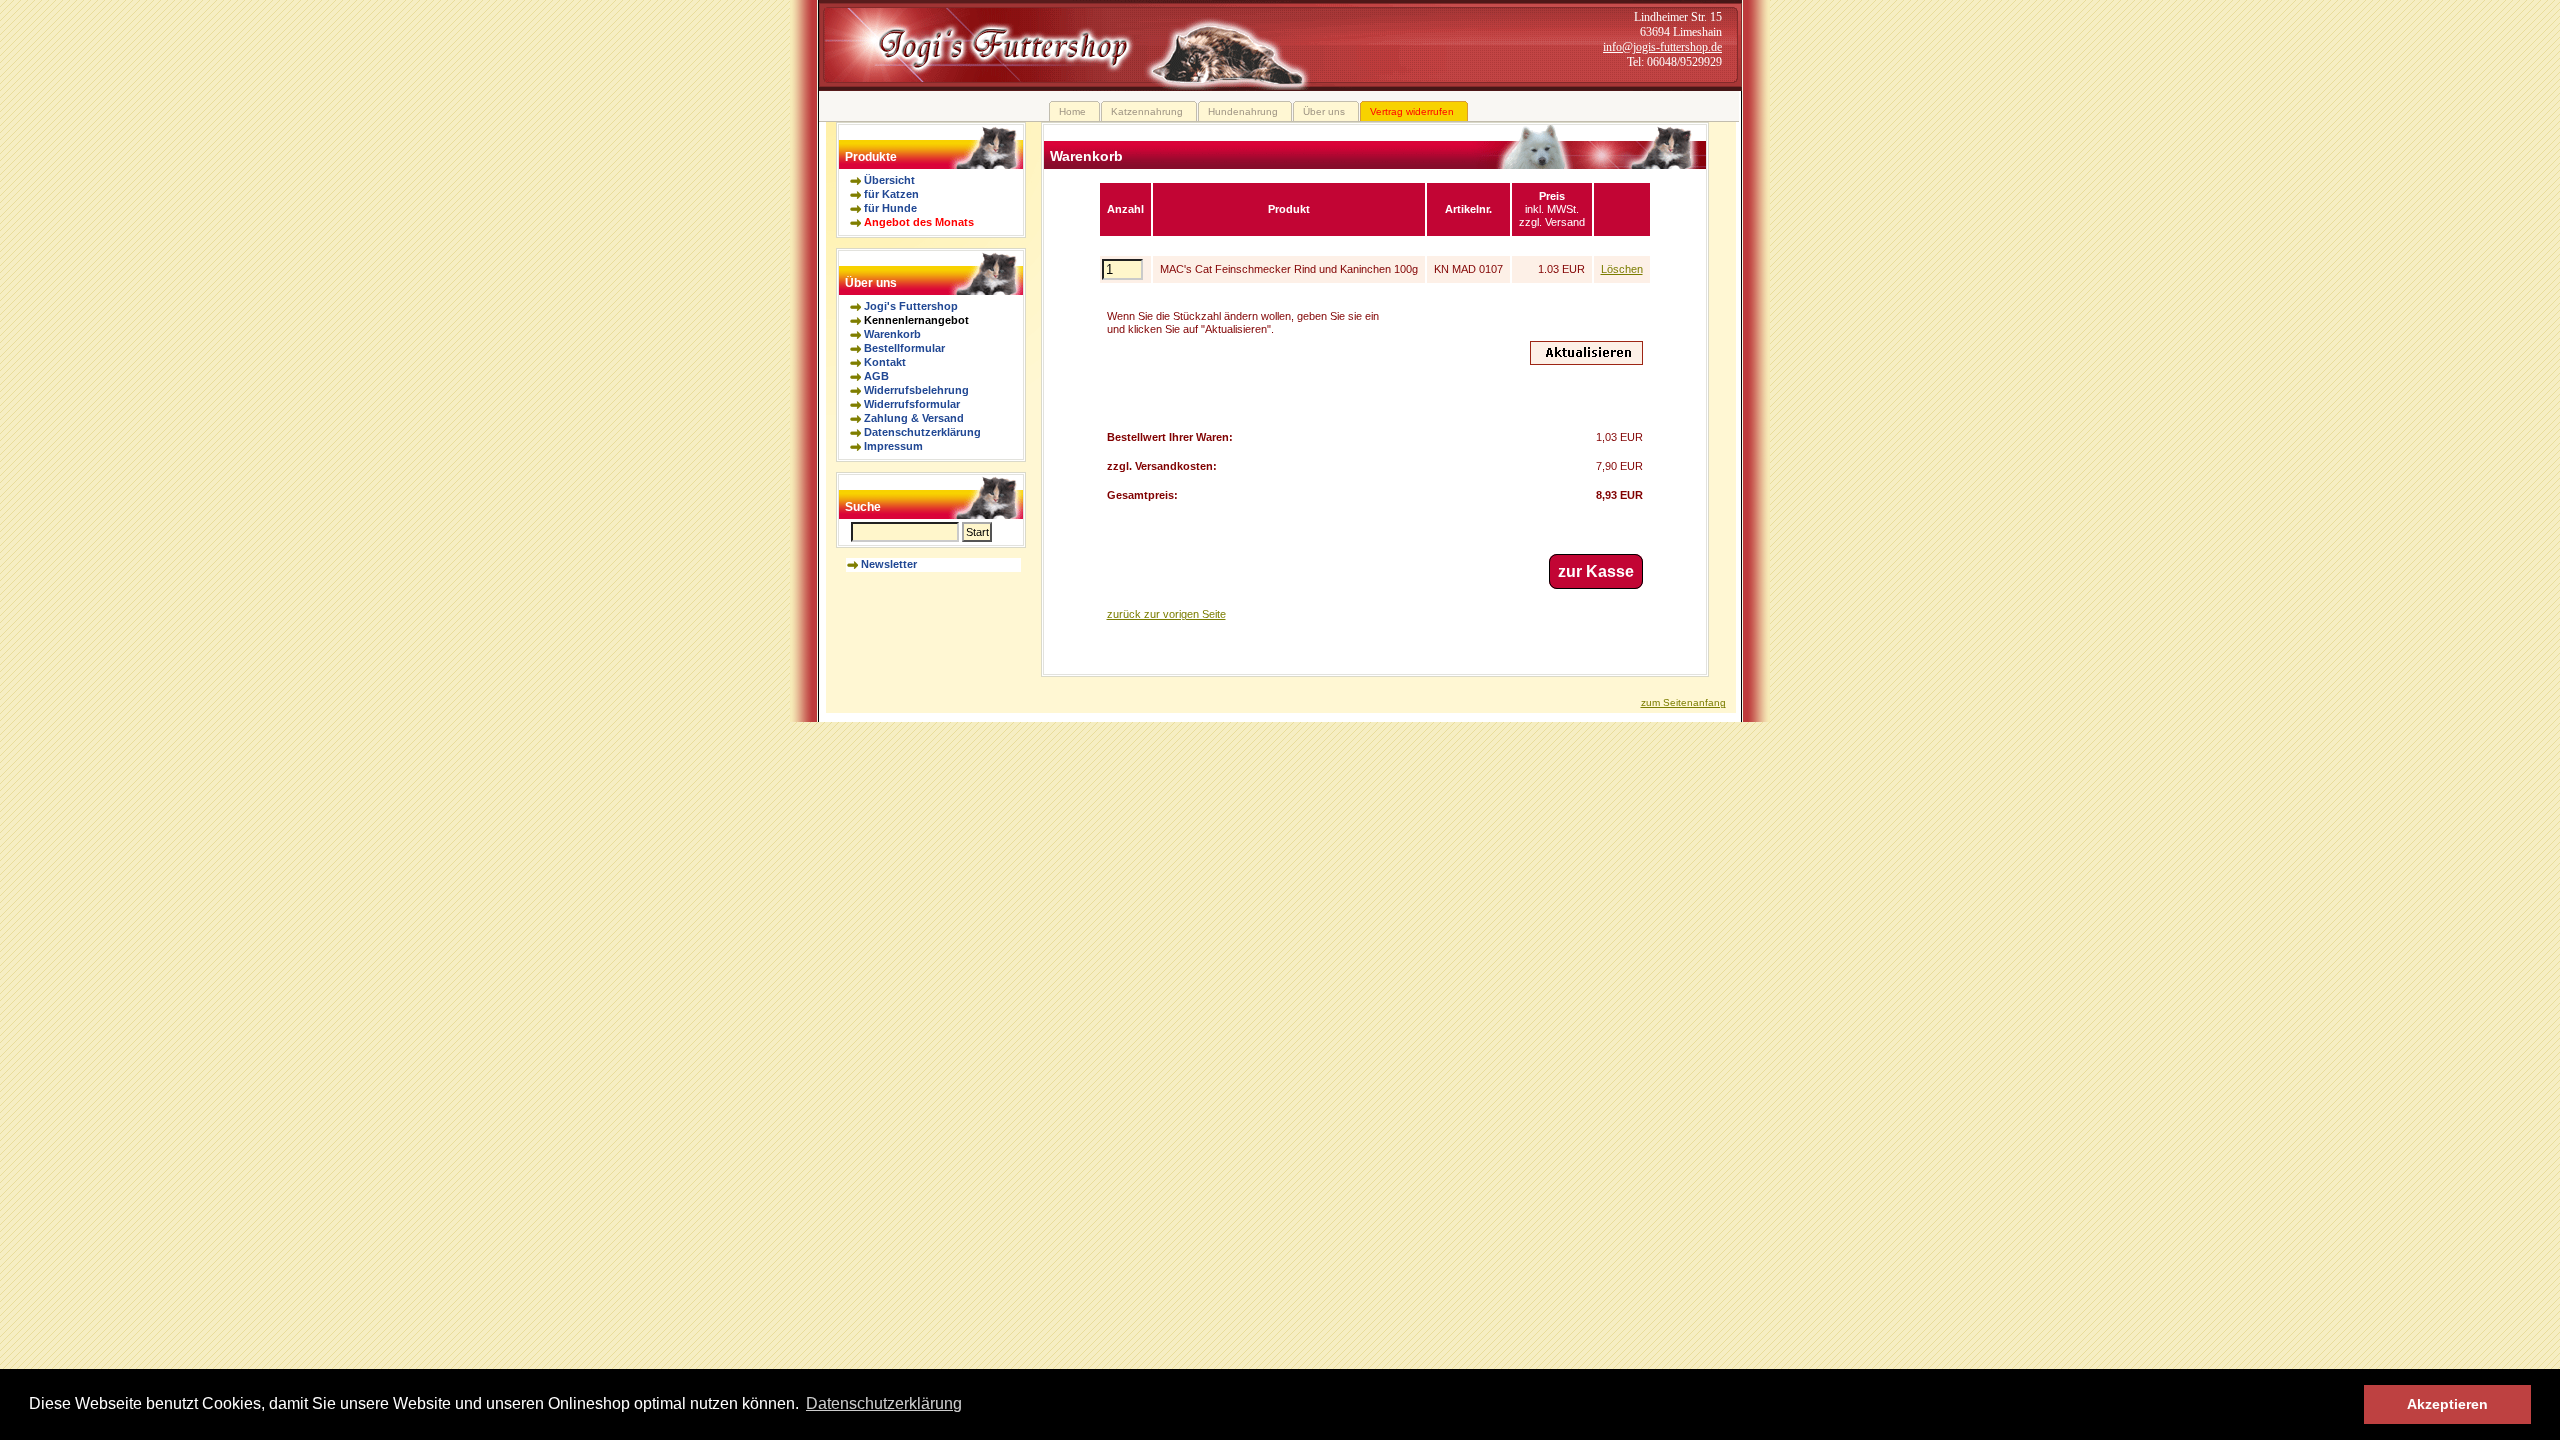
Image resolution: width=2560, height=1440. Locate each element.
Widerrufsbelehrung (916, 390)
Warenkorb (892, 334)
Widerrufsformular (912, 404)
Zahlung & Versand (914, 418)
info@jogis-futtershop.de (1662, 47)
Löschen (1622, 269)
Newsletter (889, 564)
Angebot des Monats (919, 222)
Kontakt (885, 362)
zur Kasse (1596, 571)
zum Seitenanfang (1683, 702)
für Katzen (891, 194)
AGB (876, 376)
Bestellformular (904, 348)
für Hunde (890, 208)
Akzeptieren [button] (2447, 1404)
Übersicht (889, 180)
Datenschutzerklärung (922, 432)
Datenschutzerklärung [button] (884, 1403)
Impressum (893, 446)
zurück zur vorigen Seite (1166, 614)
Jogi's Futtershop (911, 306)
